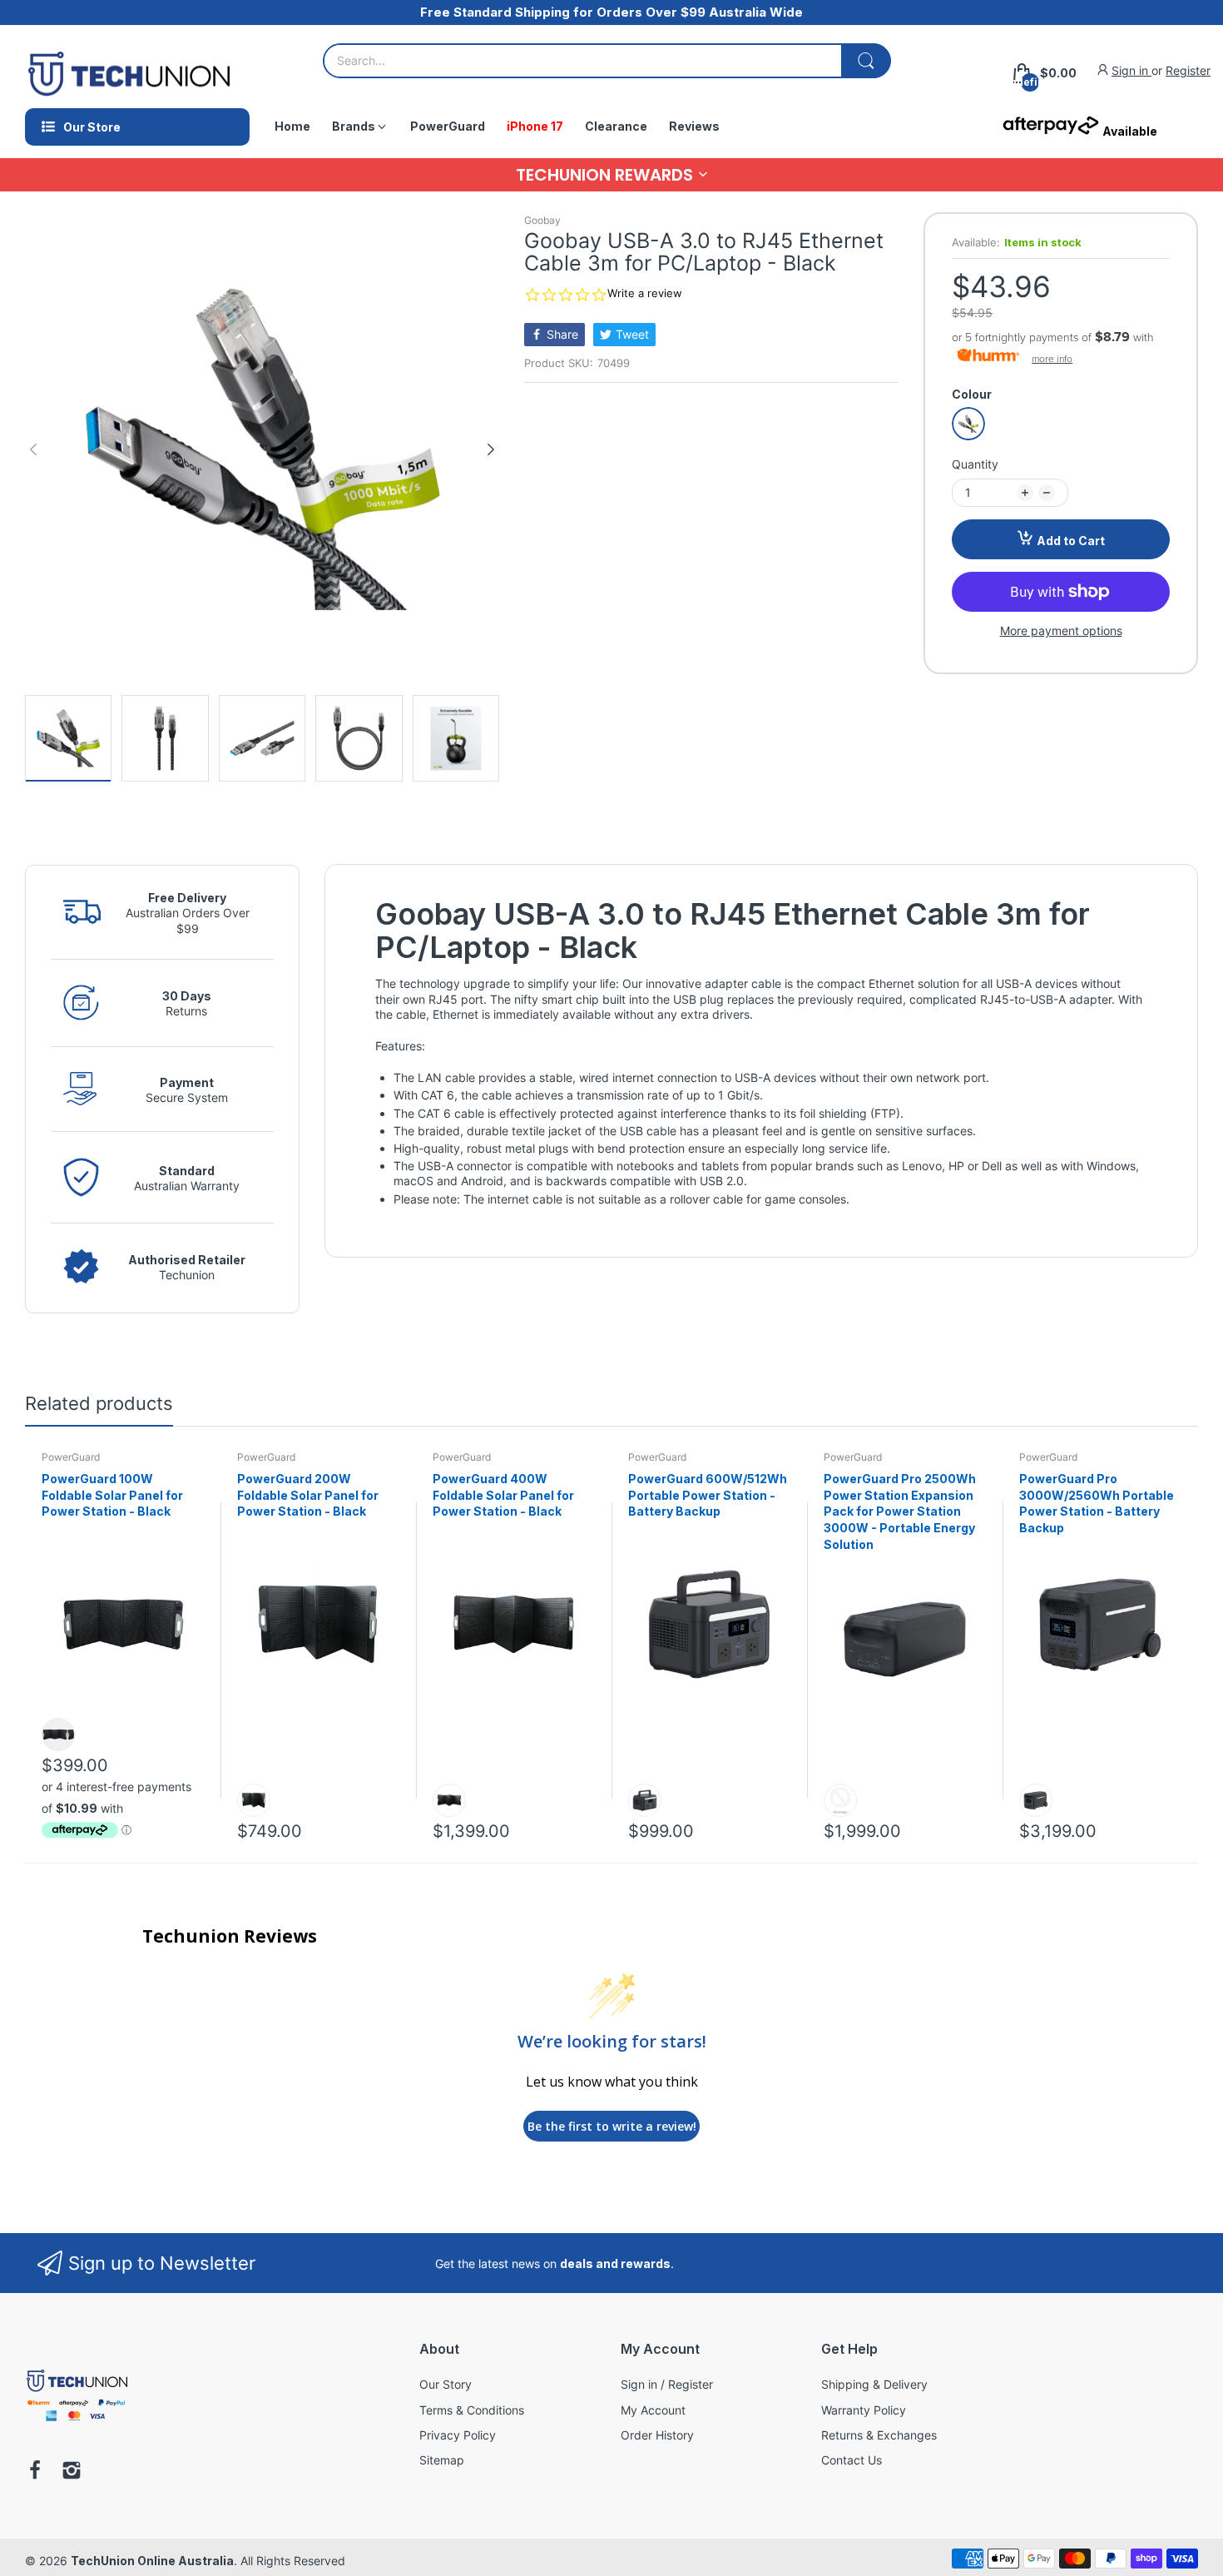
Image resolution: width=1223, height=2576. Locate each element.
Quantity (975, 464)
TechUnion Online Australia (152, 2561)
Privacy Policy (458, 2435)
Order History (657, 2435)
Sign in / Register (667, 2384)
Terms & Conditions (472, 2410)
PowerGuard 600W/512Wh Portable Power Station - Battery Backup (708, 1495)
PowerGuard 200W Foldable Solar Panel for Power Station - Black (308, 1495)
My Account (653, 2410)
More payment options (1061, 630)
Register (1188, 70)
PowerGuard (71, 1457)
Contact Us (852, 2460)
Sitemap (442, 2460)
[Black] (968, 424)
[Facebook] (35, 2472)
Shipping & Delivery (874, 2384)
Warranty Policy (864, 2410)
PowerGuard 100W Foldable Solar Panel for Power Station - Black (112, 1495)
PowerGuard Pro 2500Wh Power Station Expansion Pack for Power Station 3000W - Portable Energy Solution (900, 1511)
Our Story (446, 2384)
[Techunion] (77, 2424)
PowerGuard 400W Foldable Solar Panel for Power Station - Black (503, 1495)
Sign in (1131, 70)
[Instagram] (72, 2472)
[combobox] (607, 61)
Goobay (542, 220)
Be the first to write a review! (612, 2126)
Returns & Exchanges (879, 2435)
